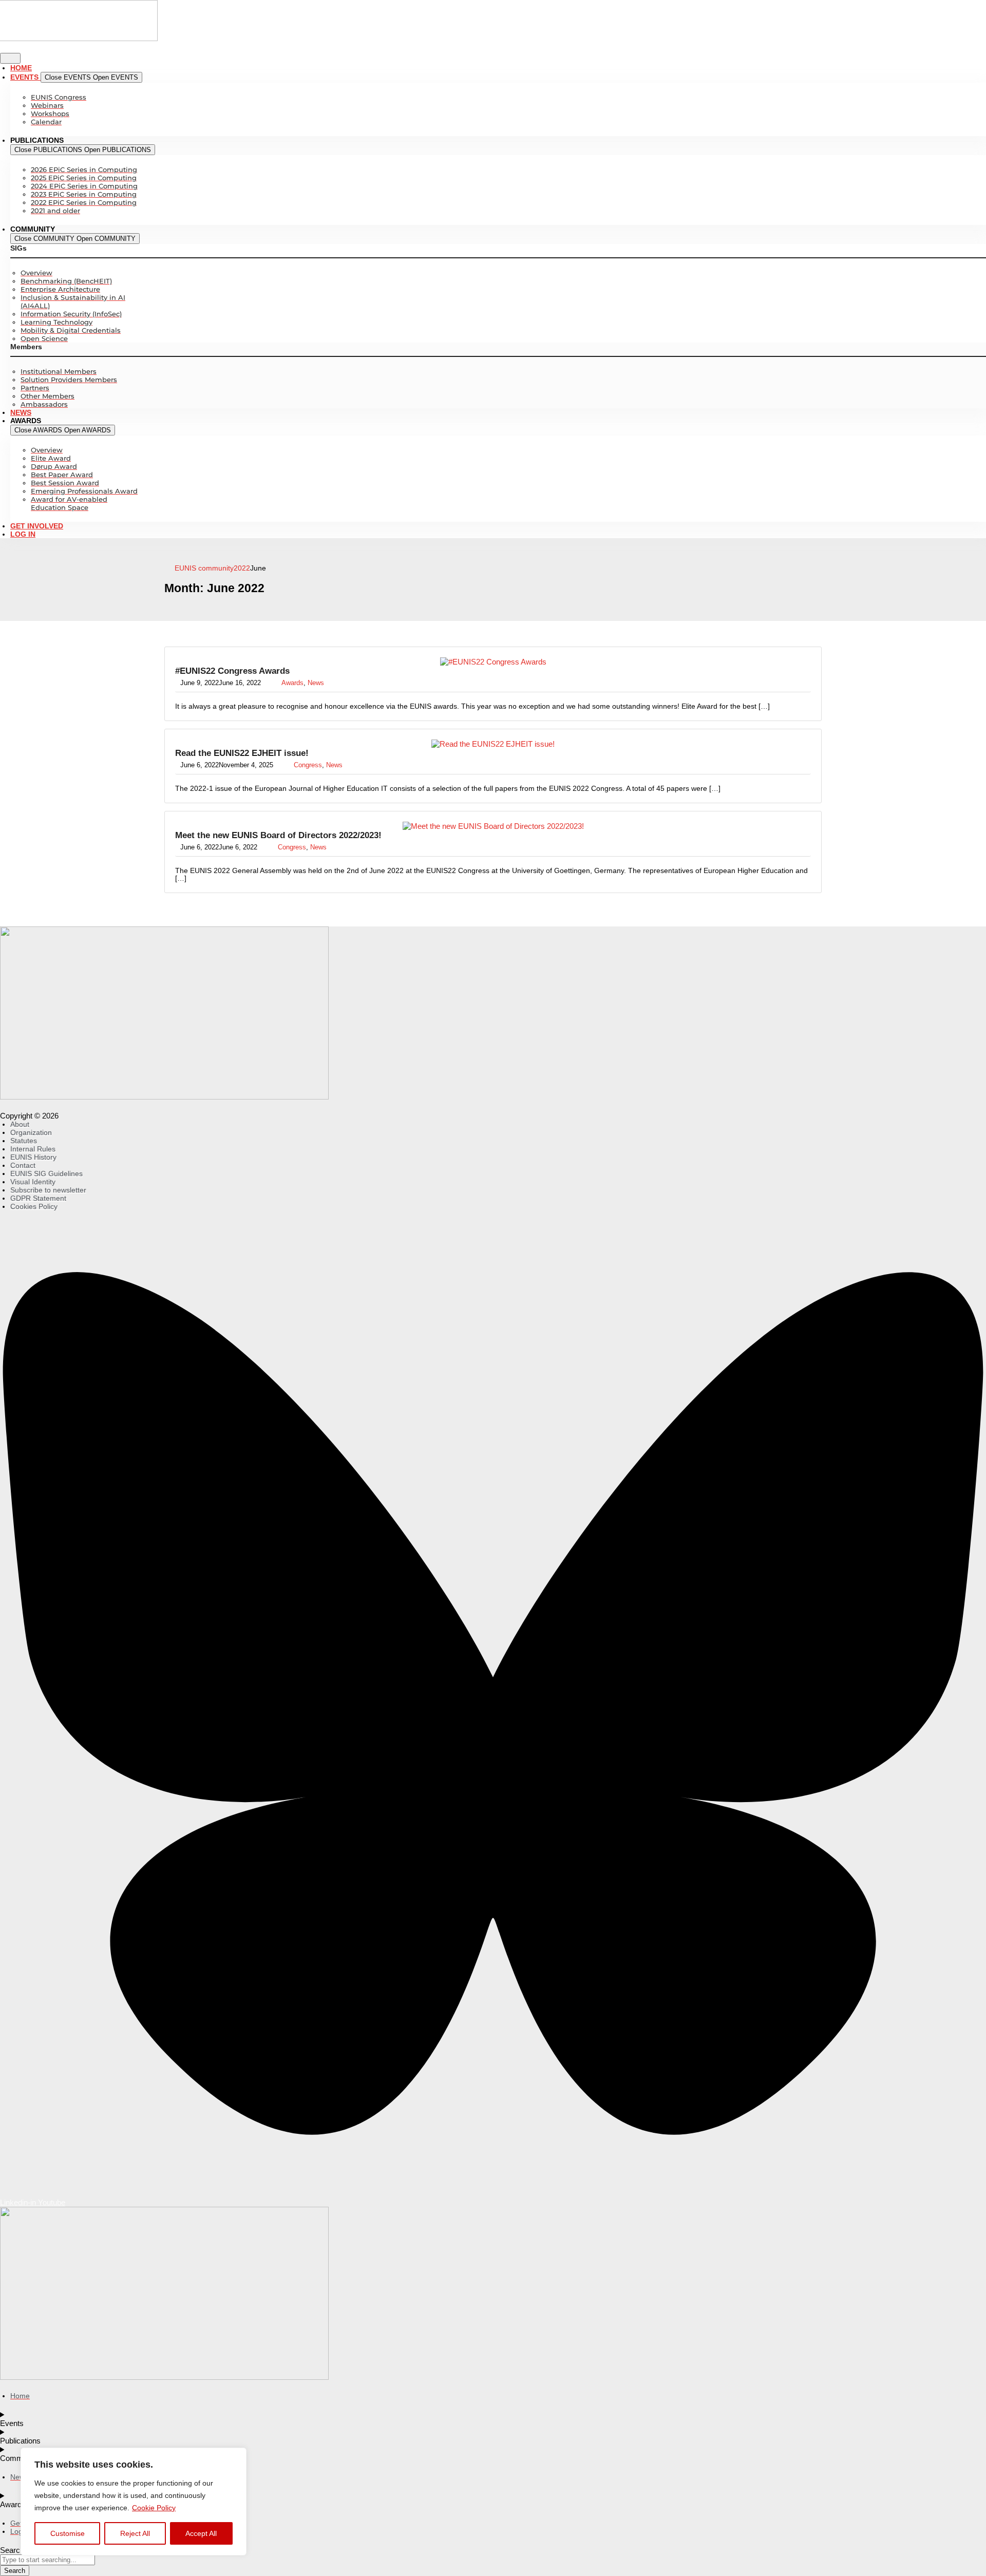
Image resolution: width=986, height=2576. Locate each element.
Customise (68, 2533)
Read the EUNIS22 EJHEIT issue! (242, 753)
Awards (292, 683)
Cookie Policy (154, 2508)
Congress (308, 765)
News (316, 683)
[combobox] (48, 2560)
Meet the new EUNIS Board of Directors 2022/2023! (278, 835)
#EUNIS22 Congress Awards (232, 671)
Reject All (135, 2533)
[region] (134, 2502)
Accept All (201, 2533)
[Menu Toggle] (10, 58)
